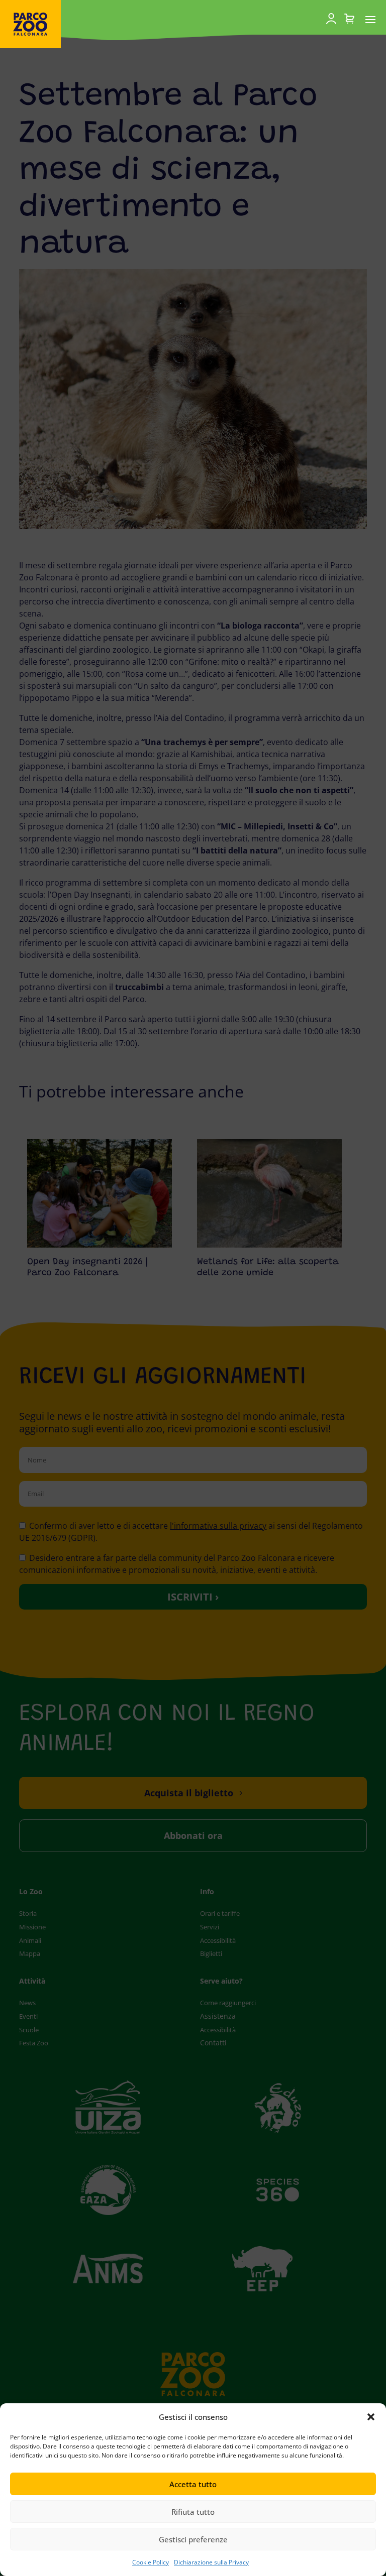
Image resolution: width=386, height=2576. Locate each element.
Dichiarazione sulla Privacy (211, 2562)
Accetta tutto (193, 2484)
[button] (371, 2417)
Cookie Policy (151, 2562)
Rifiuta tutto (193, 2512)
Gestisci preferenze (193, 2539)
